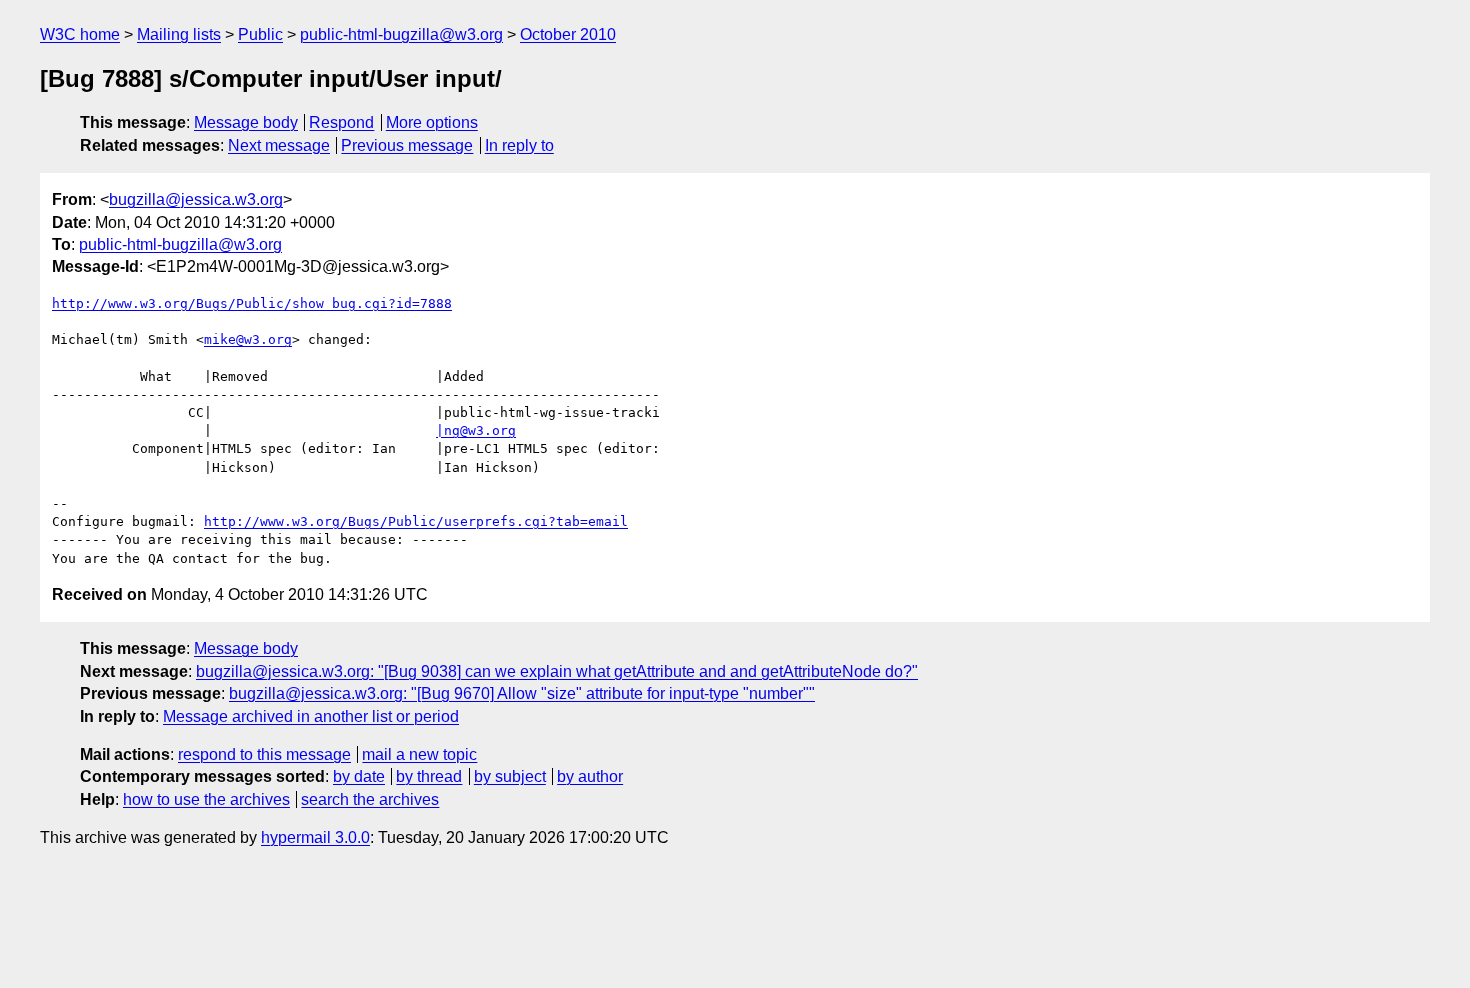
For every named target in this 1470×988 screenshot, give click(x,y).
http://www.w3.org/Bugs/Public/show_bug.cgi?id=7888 (252, 303)
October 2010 (568, 34)
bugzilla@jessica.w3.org (196, 199)
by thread (429, 776)
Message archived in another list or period (311, 716)
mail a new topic (419, 754)
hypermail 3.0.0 (315, 837)
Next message (279, 145)
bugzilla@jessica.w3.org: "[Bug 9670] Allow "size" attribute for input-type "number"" (522, 693)
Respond (341, 122)
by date (359, 776)
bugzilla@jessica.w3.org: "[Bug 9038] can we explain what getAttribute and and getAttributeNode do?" (557, 671)
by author (590, 776)
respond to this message (264, 754)
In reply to (519, 145)
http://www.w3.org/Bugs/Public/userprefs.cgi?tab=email (416, 521)
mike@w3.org (248, 339)
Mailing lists (179, 34)
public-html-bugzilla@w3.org (401, 34)
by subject (510, 776)
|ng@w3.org (476, 430)
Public (260, 34)
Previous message (407, 145)
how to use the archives (206, 799)
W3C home (80, 34)
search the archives (370, 799)
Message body (246, 122)
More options (432, 122)
